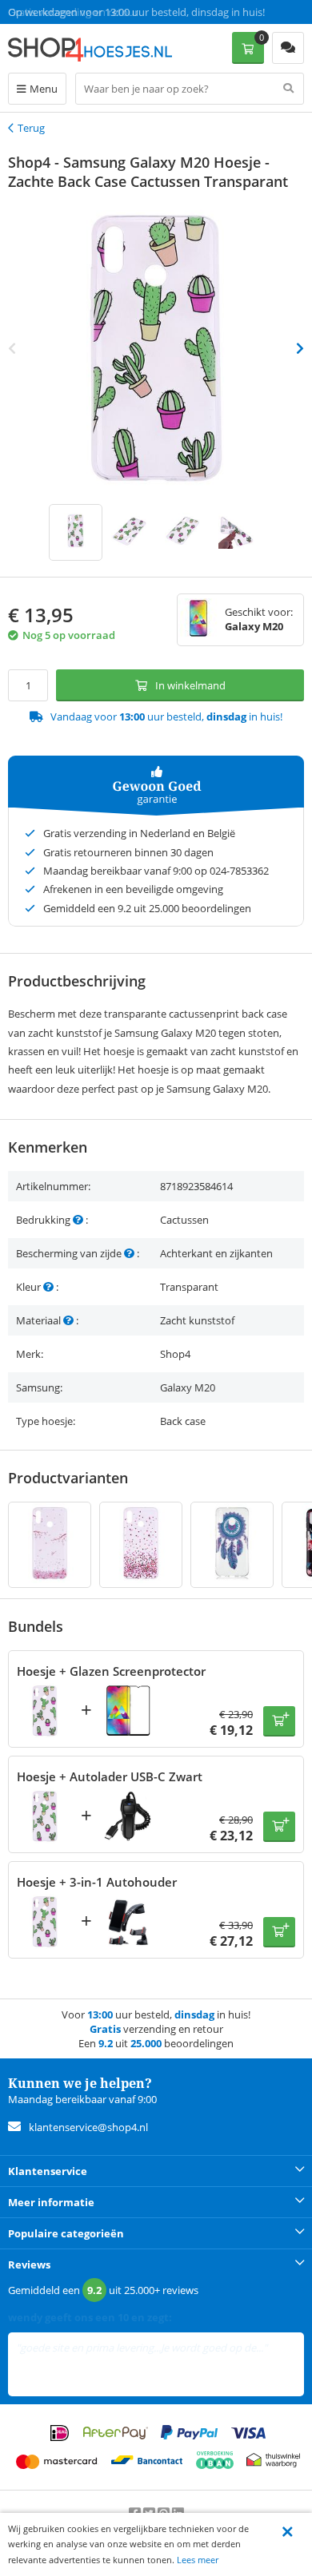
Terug (31, 128)
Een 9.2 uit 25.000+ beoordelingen (88, 12)
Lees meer (198, 2560)
